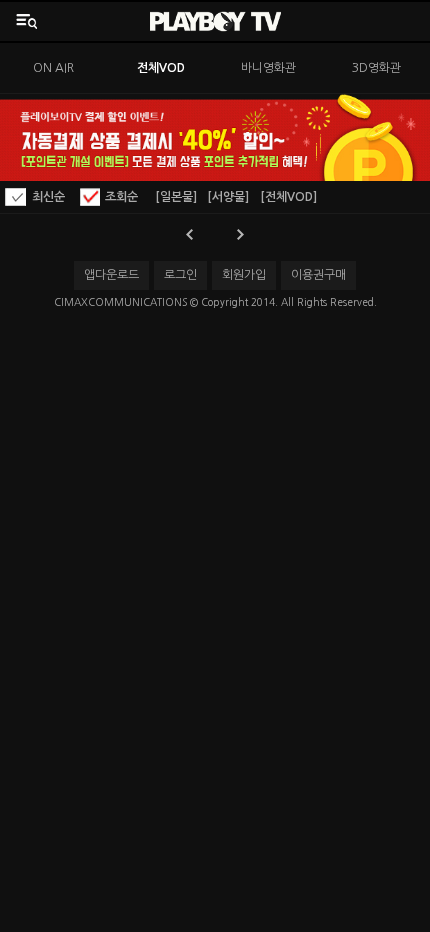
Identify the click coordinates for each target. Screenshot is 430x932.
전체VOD (161, 68)
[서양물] (228, 197)
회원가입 (244, 275)
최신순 (48, 197)
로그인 (180, 275)
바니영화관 (268, 68)
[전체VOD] (288, 197)
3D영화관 (376, 68)
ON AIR (53, 68)
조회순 (121, 197)
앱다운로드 (111, 275)
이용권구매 (318, 275)
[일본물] (176, 197)
